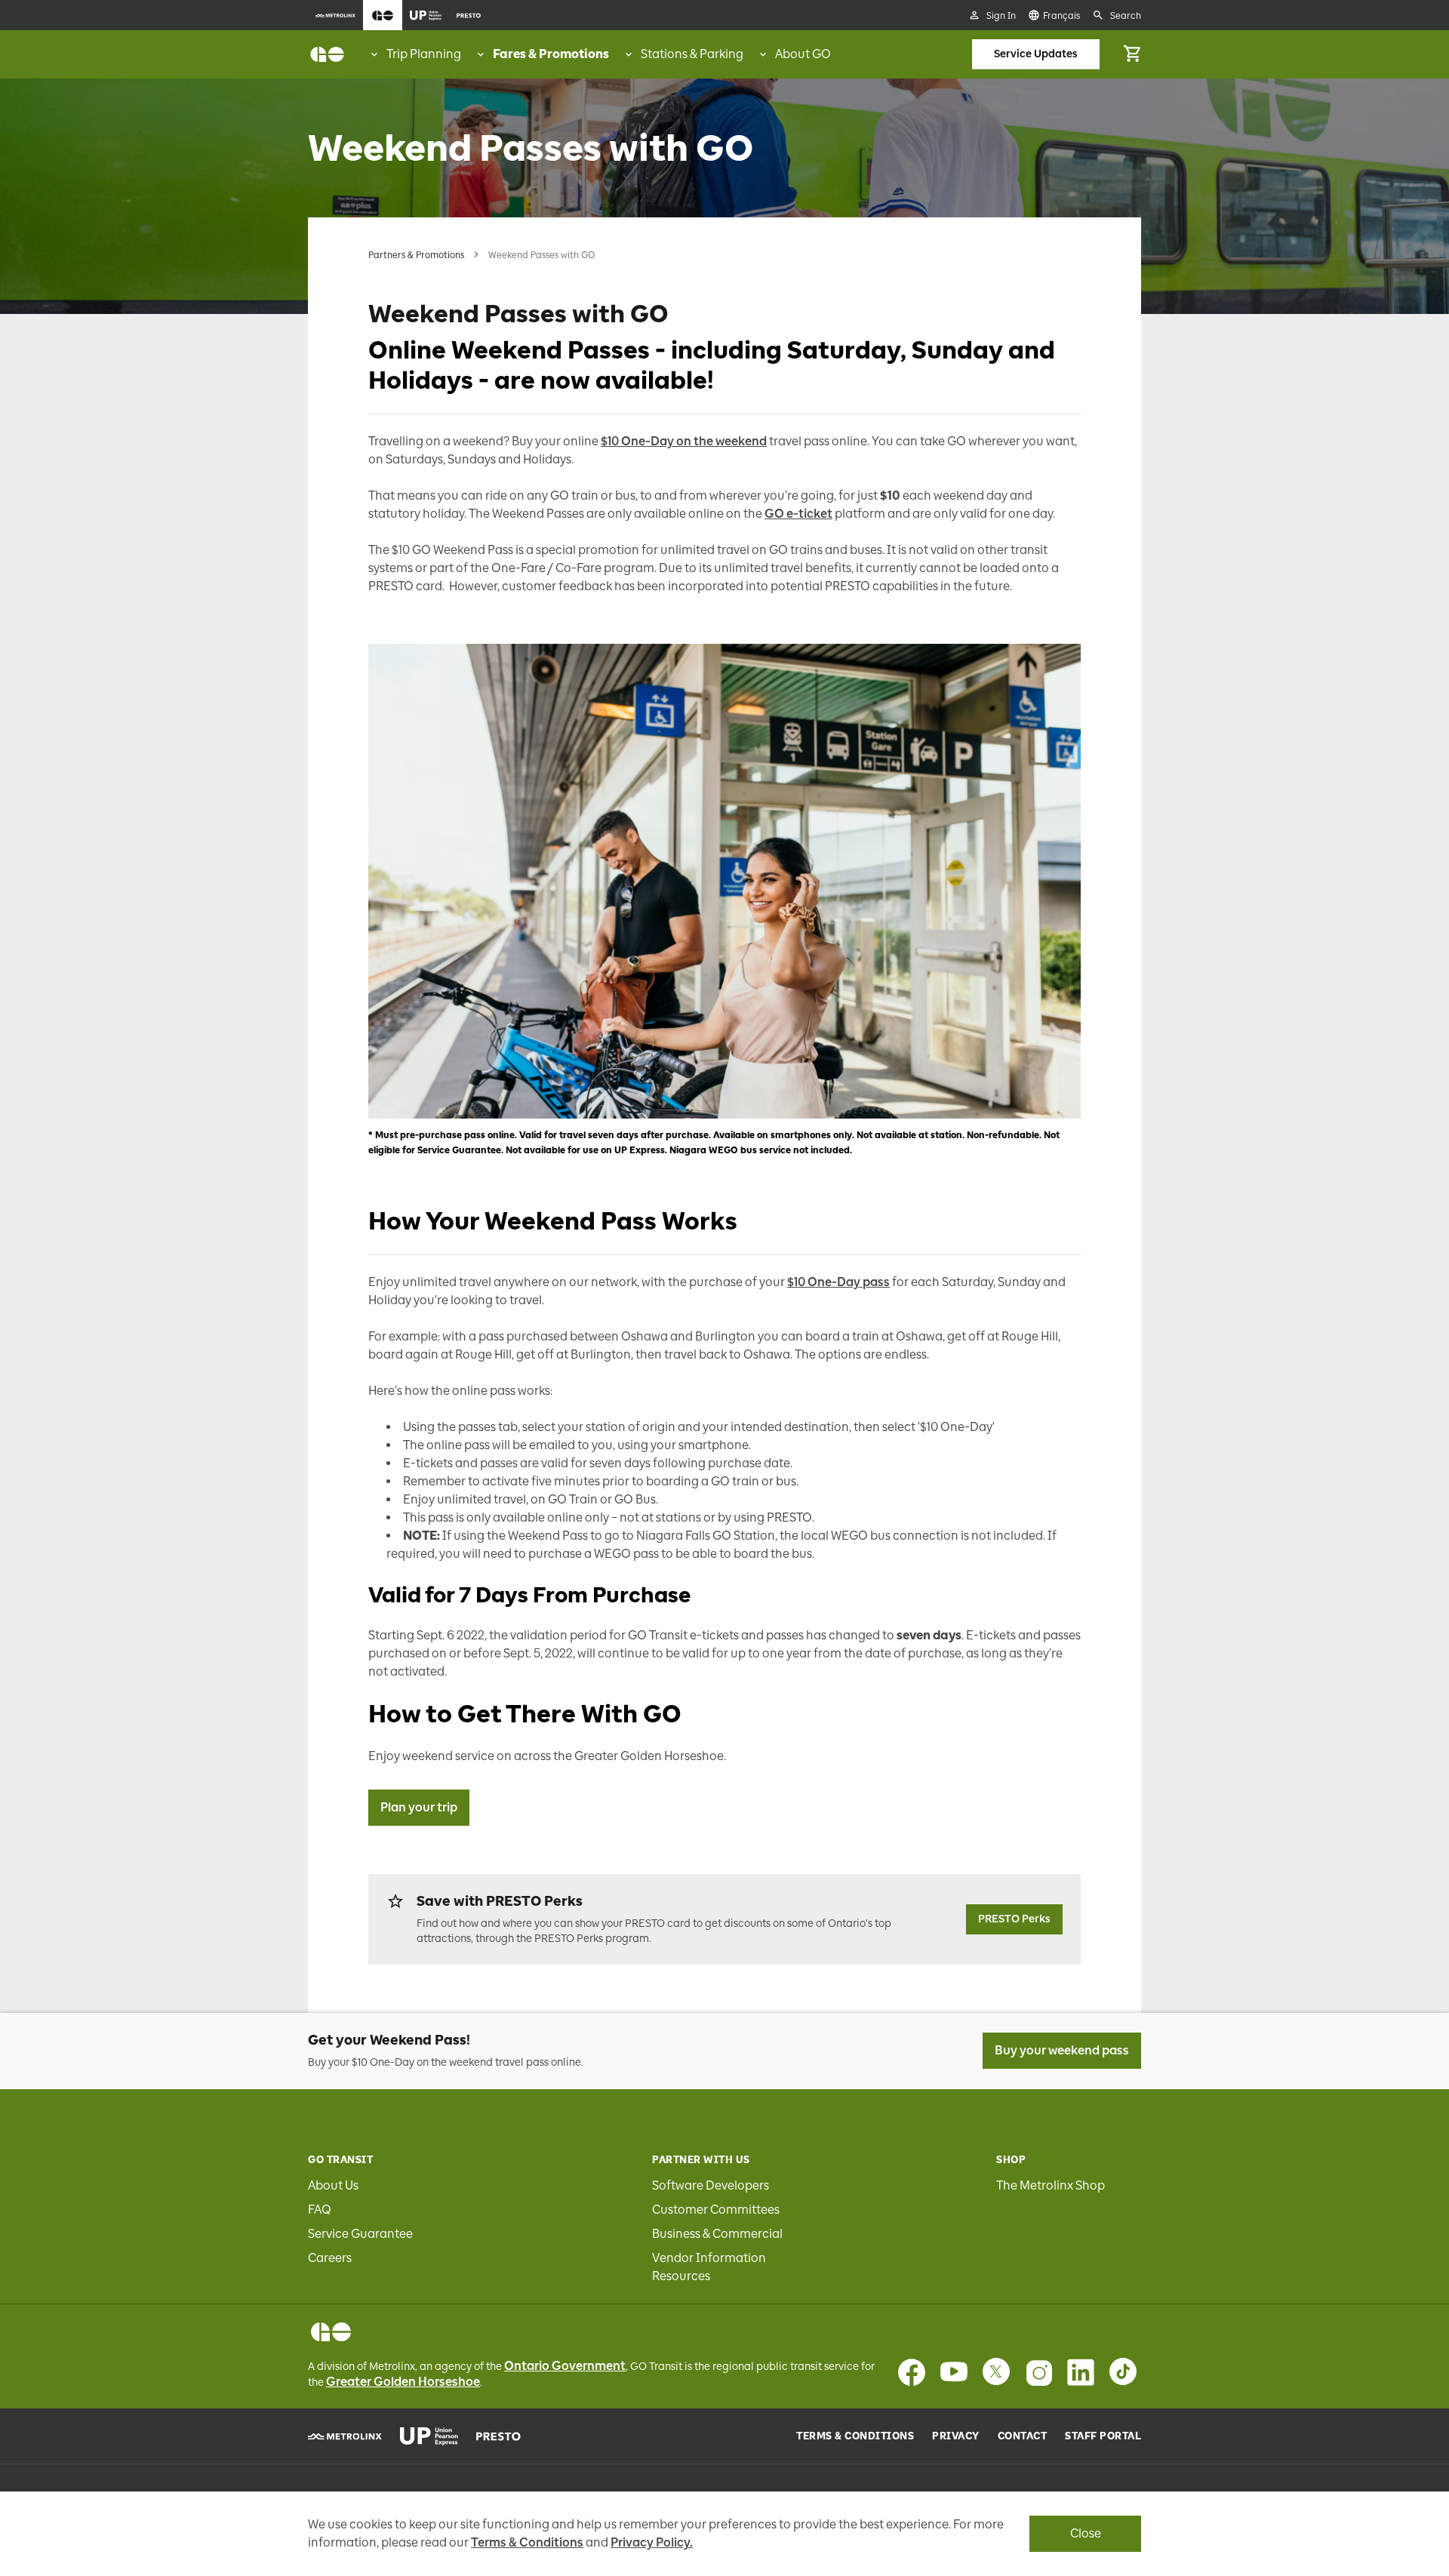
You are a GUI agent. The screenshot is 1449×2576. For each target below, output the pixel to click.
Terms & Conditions (855, 2436)
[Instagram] (1038, 2372)
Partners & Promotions (416, 255)
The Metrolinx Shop (1051, 2185)
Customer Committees (716, 2210)
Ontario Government (565, 2366)
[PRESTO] (498, 2436)
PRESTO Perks (1014, 1919)
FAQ (320, 2210)
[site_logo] (327, 54)
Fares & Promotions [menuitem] (551, 54)
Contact (1023, 2436)
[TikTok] (1123, 2372)
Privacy (956, 2436)
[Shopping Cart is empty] (1132, 54)
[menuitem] (335, 15)
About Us (333, 2185)
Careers (330, 2258)
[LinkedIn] (1081, 2372)
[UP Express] (429, 2436)
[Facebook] (912, 2372)
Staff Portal (1103, 2436)
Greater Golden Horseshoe (403, 2382)
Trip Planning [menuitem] (424, 54)
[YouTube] (954, 2372)
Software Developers (711, 2185)
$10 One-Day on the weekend (684, 441)
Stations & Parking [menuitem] (692, 54)
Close (1086, 2533)
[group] (415, 54)
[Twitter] (996, 2372)
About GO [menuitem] (803, 54)
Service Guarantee (360, 2234)
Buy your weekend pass (1062, 2050)
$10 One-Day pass (838, 1282)
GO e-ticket (798, 514)
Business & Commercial (717, 2234)
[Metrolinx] (345, 2436)
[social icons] (331, 2332)
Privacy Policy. (652, 2542)
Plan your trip (419, 1807)
